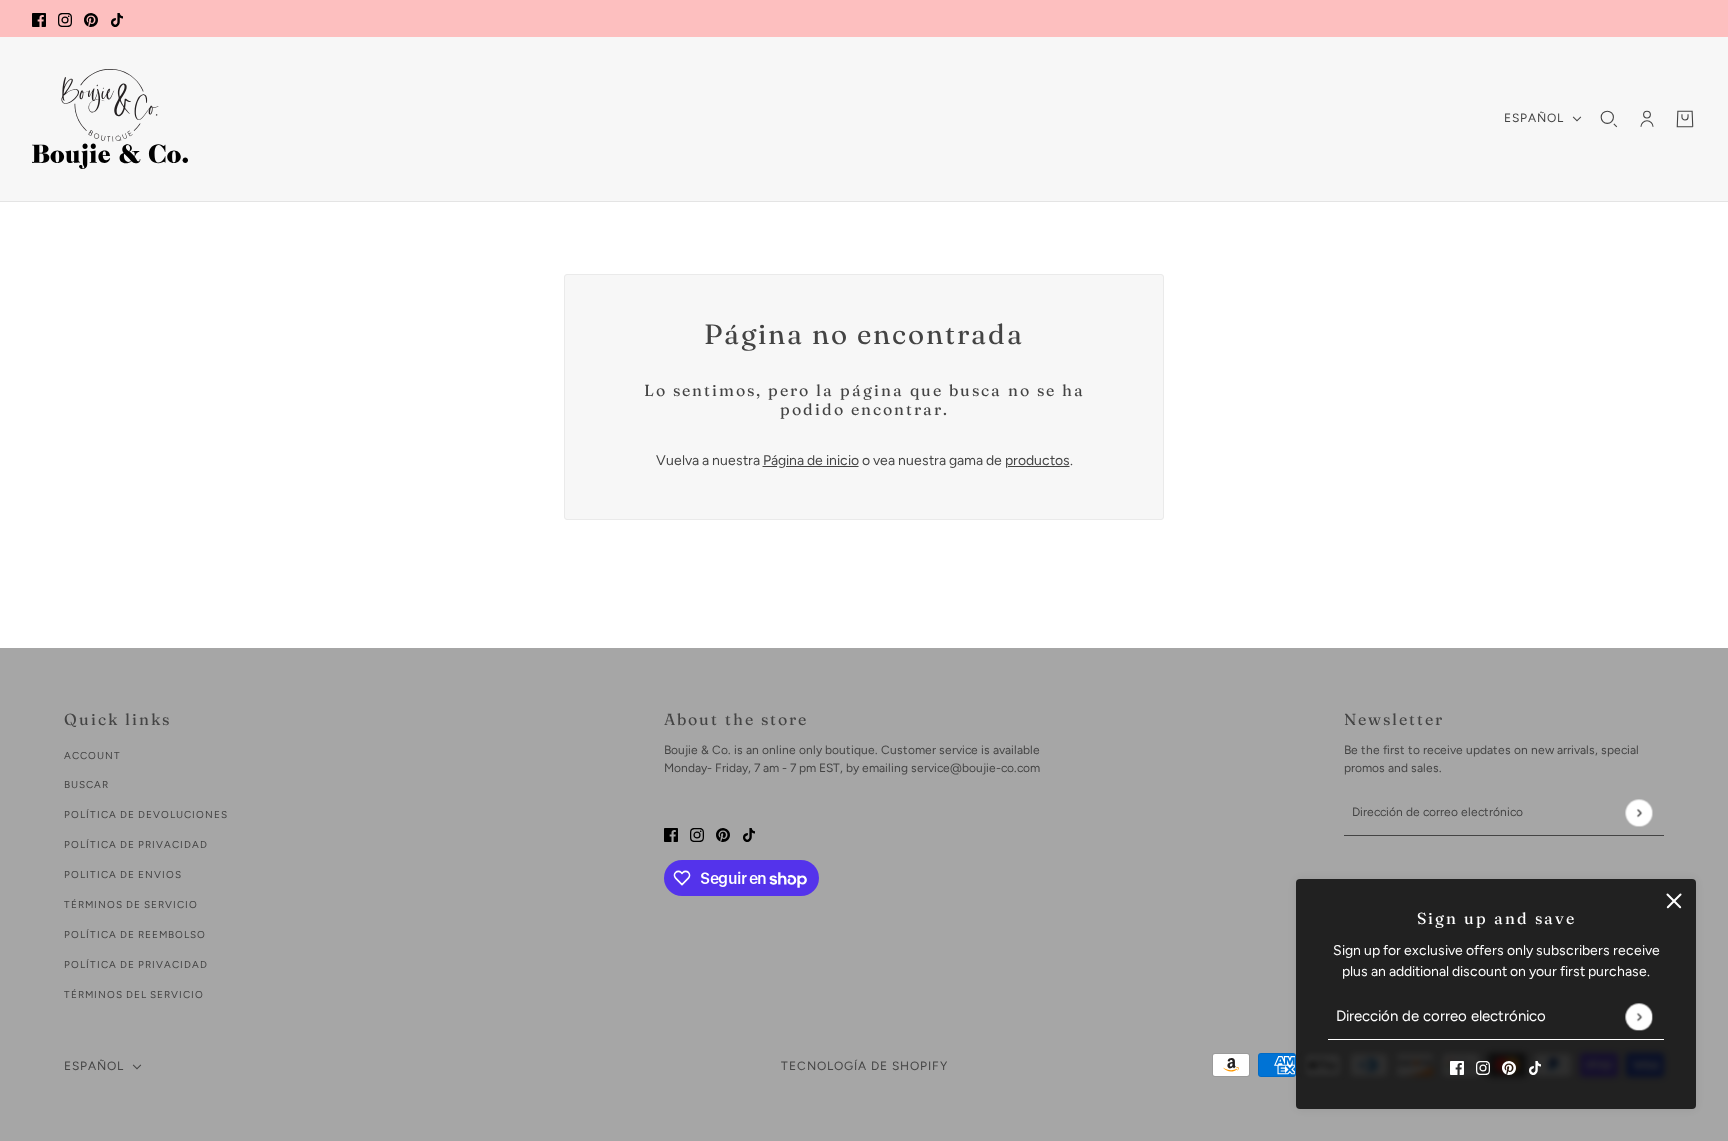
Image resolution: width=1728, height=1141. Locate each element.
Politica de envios (123, 874)
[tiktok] (117, 18)
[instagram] (65, 18)
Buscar (86, 784)
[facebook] (39, 18)
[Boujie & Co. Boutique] (110, 119)
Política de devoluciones (146, 814)
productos (1037, 460)
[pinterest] (91, 18)
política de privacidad (136, 844)
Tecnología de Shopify (864, 1066)
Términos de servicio (131, 904)
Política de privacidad (136, 964)
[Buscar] (1609, 119)
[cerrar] (1674, 901)
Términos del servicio (134, 994)
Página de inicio (811, 460)
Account (92, 755)
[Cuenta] (1647, 119)
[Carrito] (1685, 119)
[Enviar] (1638, 1016)
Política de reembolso (135, 934)
